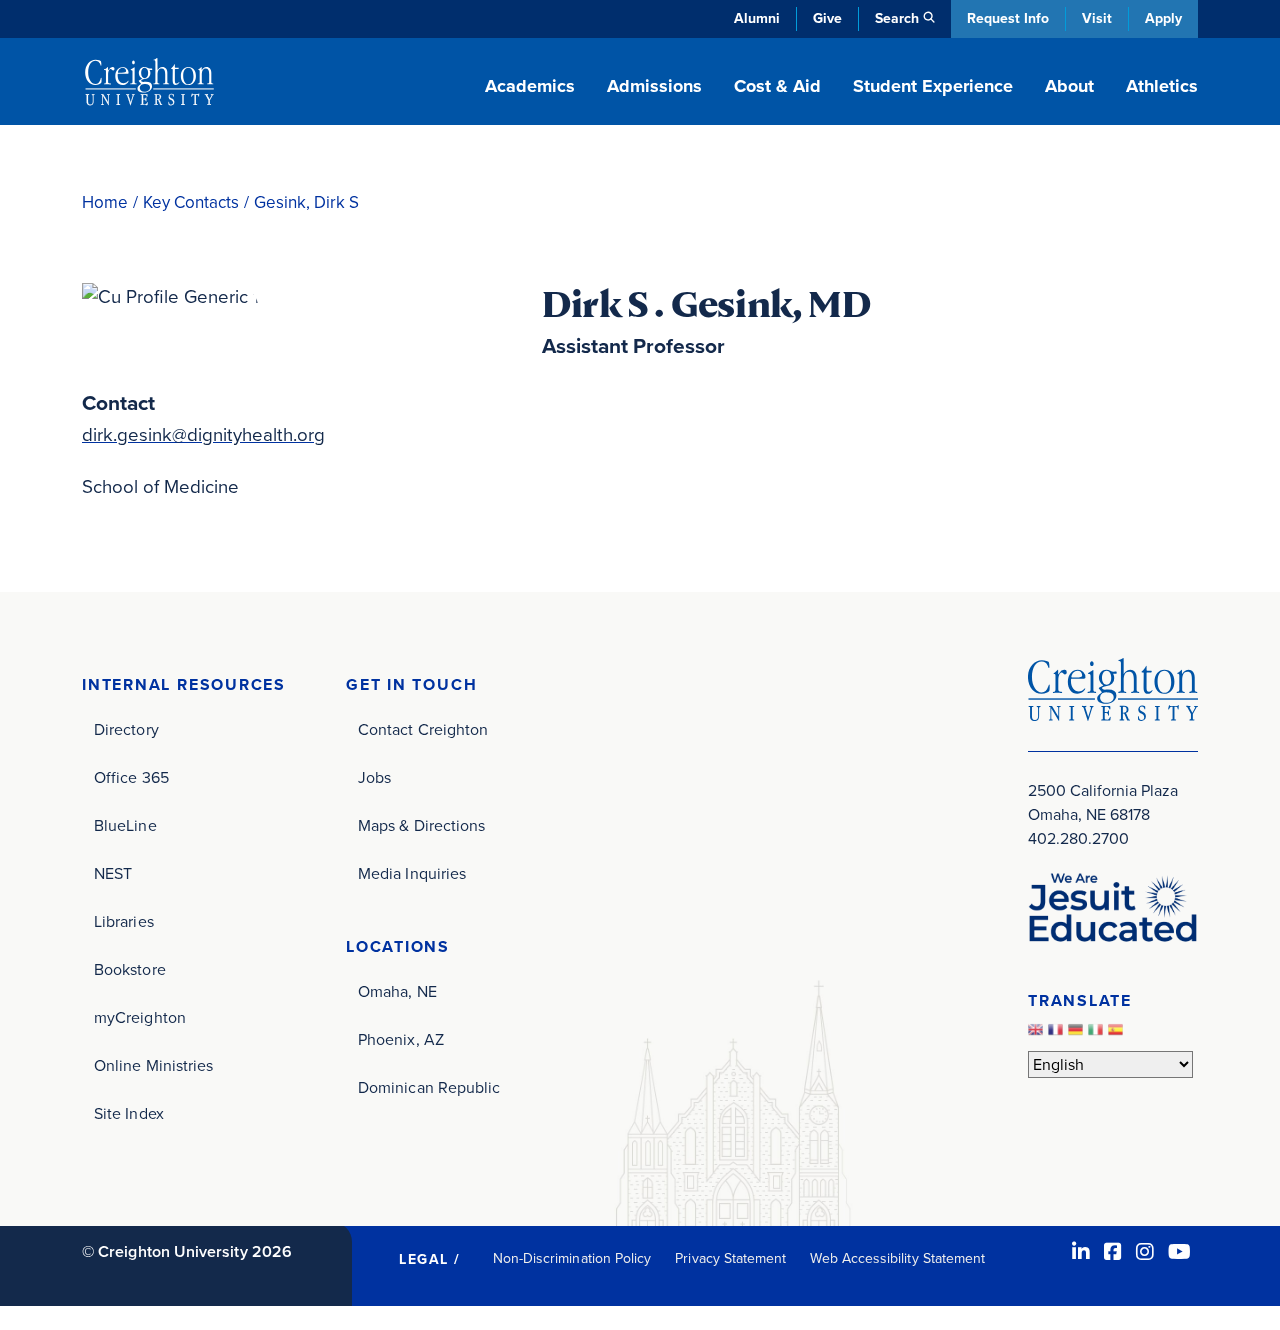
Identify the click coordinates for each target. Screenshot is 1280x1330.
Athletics (1162, 86)
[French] (1058, 1034)
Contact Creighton (423, 729)
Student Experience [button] (933, 86)
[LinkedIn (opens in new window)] (1081, 1252)
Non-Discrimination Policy (572, 1258)
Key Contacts (191, 202)
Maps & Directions (421, 825)
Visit (1097, 18)
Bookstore (130, 969)
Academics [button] (530, 86)
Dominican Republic (429, 1087)
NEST (113, 873)
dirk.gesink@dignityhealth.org (203, 434)
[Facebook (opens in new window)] (1113, 1252)
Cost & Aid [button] (777, 86)
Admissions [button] (654, 86)
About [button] (1069, 86)
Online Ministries (153, 1065)
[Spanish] (1118, 1034)
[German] (1078, 1034)
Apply (1163, 18)
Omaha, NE (397, 991)
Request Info (1008, 18)
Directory (126, 729)
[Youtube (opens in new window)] (1179, 1252)
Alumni (757, 18)
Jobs (374, 777)
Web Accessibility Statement (897, 1258)
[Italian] (1098, 1034)
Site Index (129, 1113)
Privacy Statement (730, 1258)
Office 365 (131, 777)
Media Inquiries (412, 873)
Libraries (124, 921)
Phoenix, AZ (401, 1039)
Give (827, 18)
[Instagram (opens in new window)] (1145, 1252)
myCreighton (140, 1017)
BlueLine (125, 825)
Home (105, 202)
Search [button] (897, 18)
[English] (1038, 1034)
